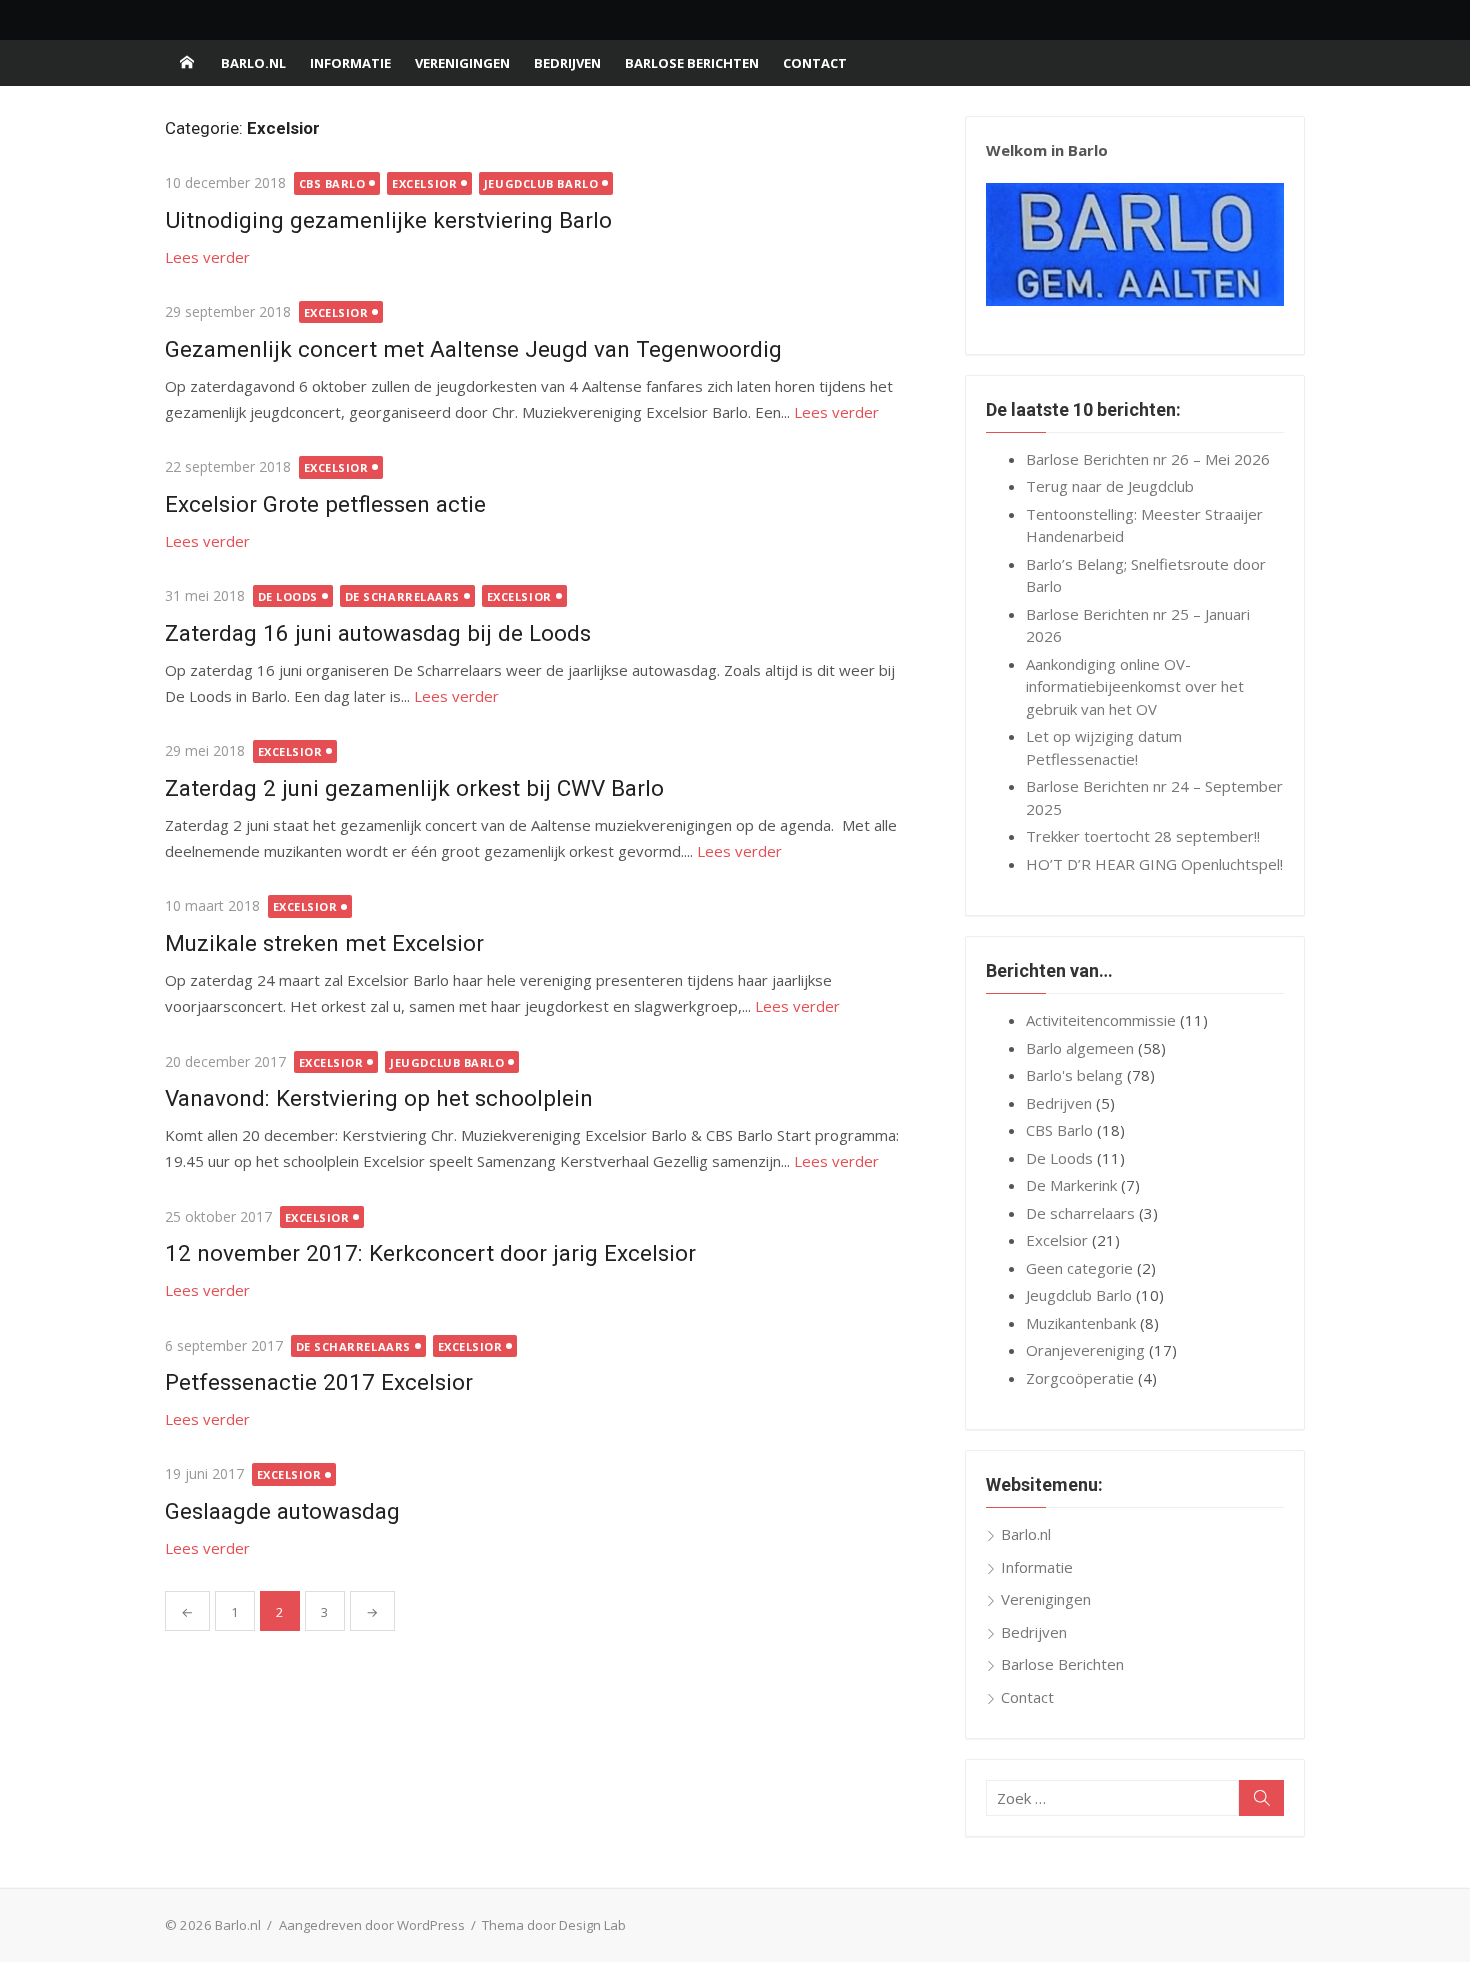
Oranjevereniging (1085, 1350)
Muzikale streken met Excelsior (324, 943)
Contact (815, 63)
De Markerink (1071, 1185)
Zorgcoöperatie (1080, 1378)
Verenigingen (462, 63)
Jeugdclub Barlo (541, 183)
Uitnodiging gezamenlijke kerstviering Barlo (388, 220)
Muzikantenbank (1081, 1323)
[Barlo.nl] (187, 63)
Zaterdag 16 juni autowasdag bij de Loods (378, 633)
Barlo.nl (253, 63)
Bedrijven (567, 63)
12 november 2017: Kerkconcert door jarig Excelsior (430, 1253)
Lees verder (207, 257)
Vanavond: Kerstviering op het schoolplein (379, 1098)
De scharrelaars (402, 596)
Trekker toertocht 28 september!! (1143, 836)
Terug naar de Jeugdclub (1110, 486)
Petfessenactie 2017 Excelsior (319, 1382)
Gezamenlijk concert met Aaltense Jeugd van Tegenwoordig (473, 349)
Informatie (350, 63)
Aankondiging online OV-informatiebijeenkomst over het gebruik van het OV (1135, 686)
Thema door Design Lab (554, 1925)
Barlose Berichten (692, 63)
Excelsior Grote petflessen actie (325, 504)
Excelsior (424, 183)
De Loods (288, 596)
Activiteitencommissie (1101, 1020)
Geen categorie (1079, 1268)
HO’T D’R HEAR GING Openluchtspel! (1154, 864)
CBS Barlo (332, 183)
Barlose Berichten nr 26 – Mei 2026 (1148, 459)
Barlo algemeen (1080, 1048)
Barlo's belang (1074, 1075)
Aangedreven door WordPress (372, 1925)
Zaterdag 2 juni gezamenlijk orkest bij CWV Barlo (414, 788)
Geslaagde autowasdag (282, 1511)
